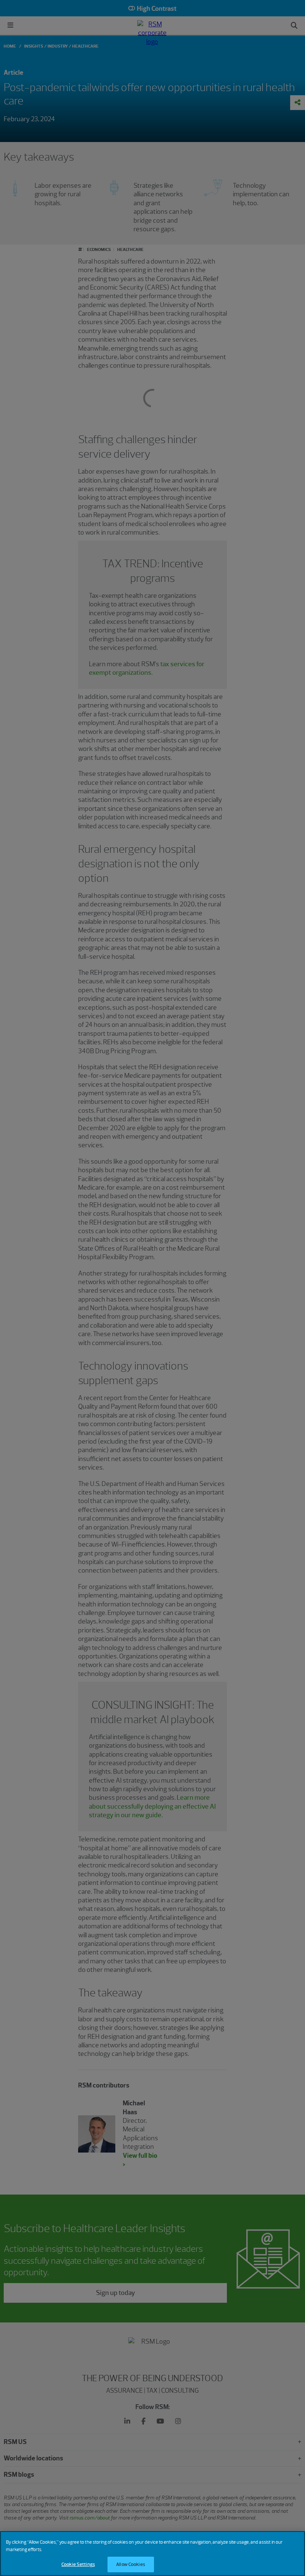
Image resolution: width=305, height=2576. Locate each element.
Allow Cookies (131, 2564)
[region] (152, 2554)
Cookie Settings (78, 2564)
